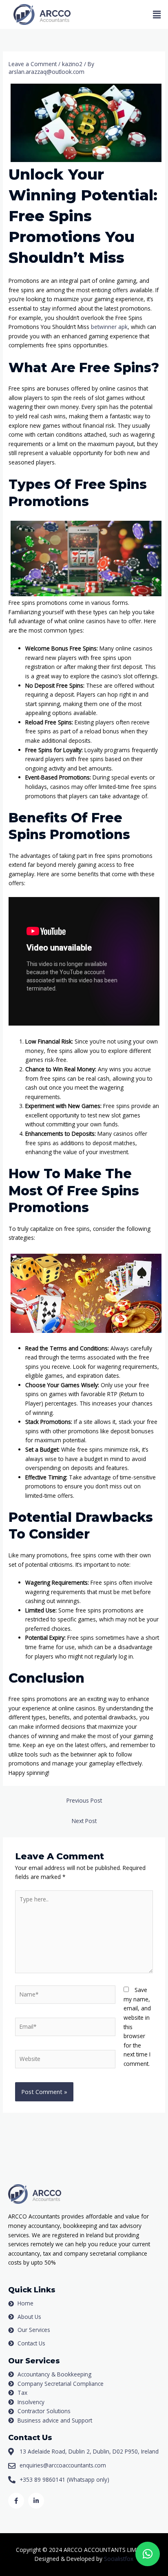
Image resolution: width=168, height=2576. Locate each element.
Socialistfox (119, 2559)
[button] (157, 15)
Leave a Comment (33, 64)
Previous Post (84, 1800)
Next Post (84, 1821)
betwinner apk (109, 327)
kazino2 (72, 64)
